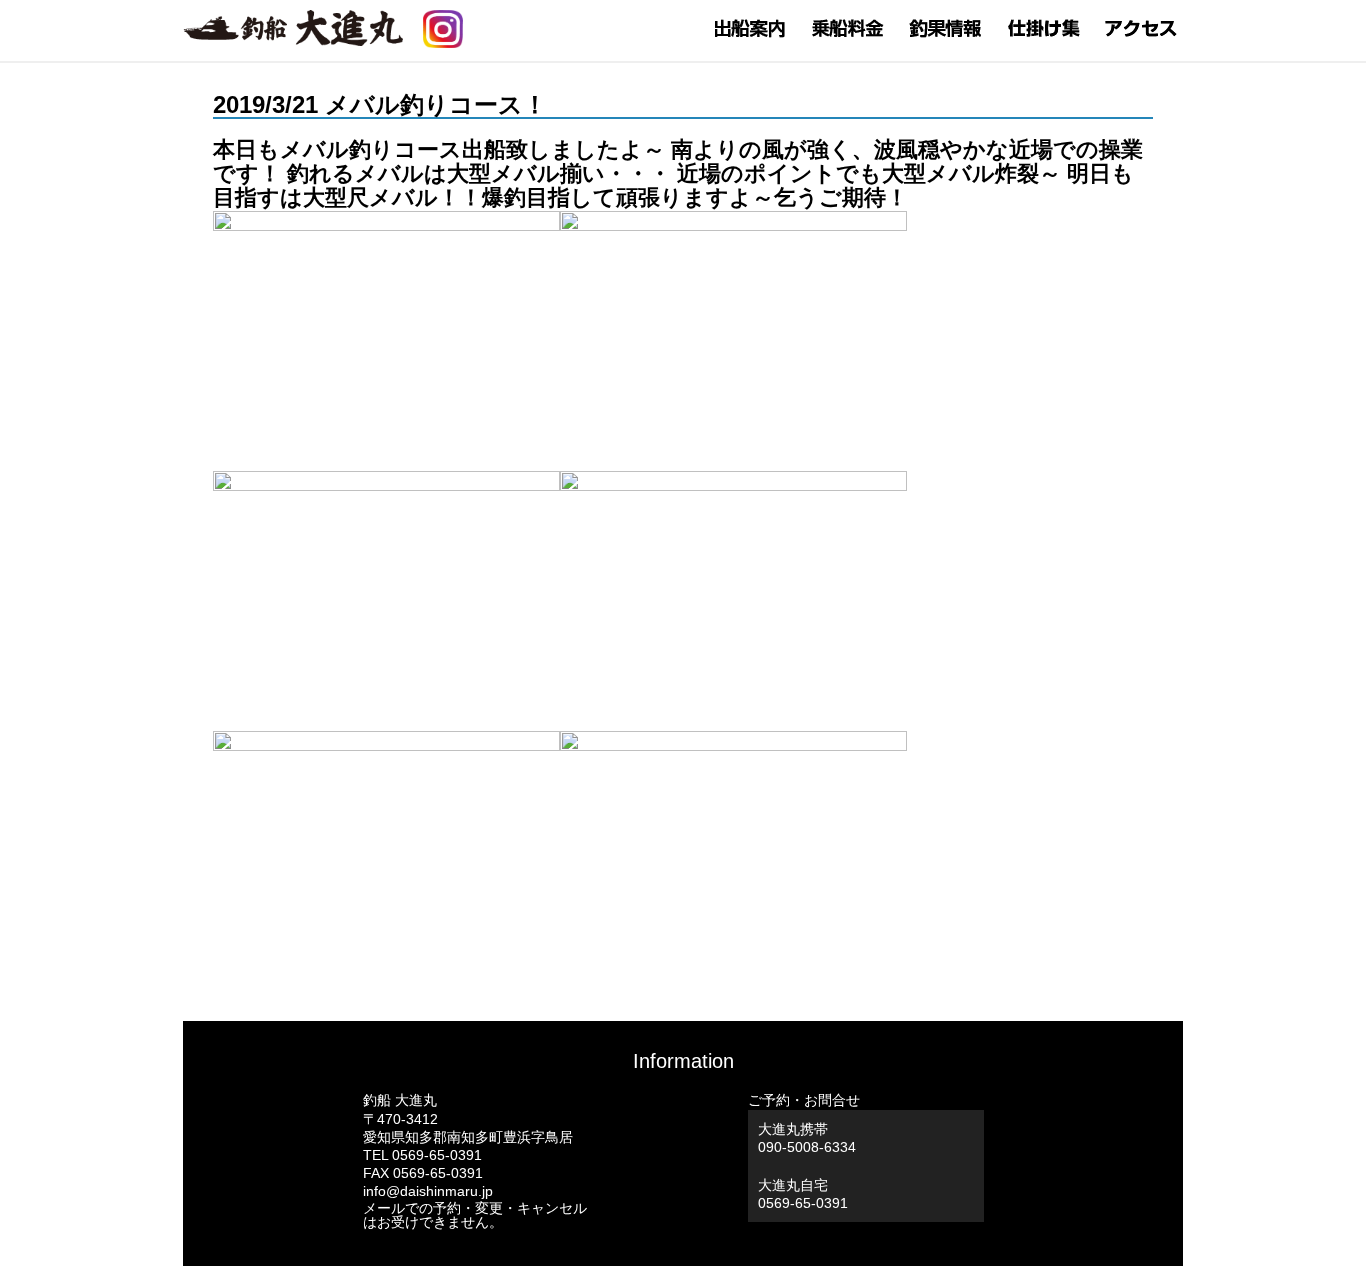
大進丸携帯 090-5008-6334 (807, 1138)
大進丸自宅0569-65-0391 (803, 1194)
